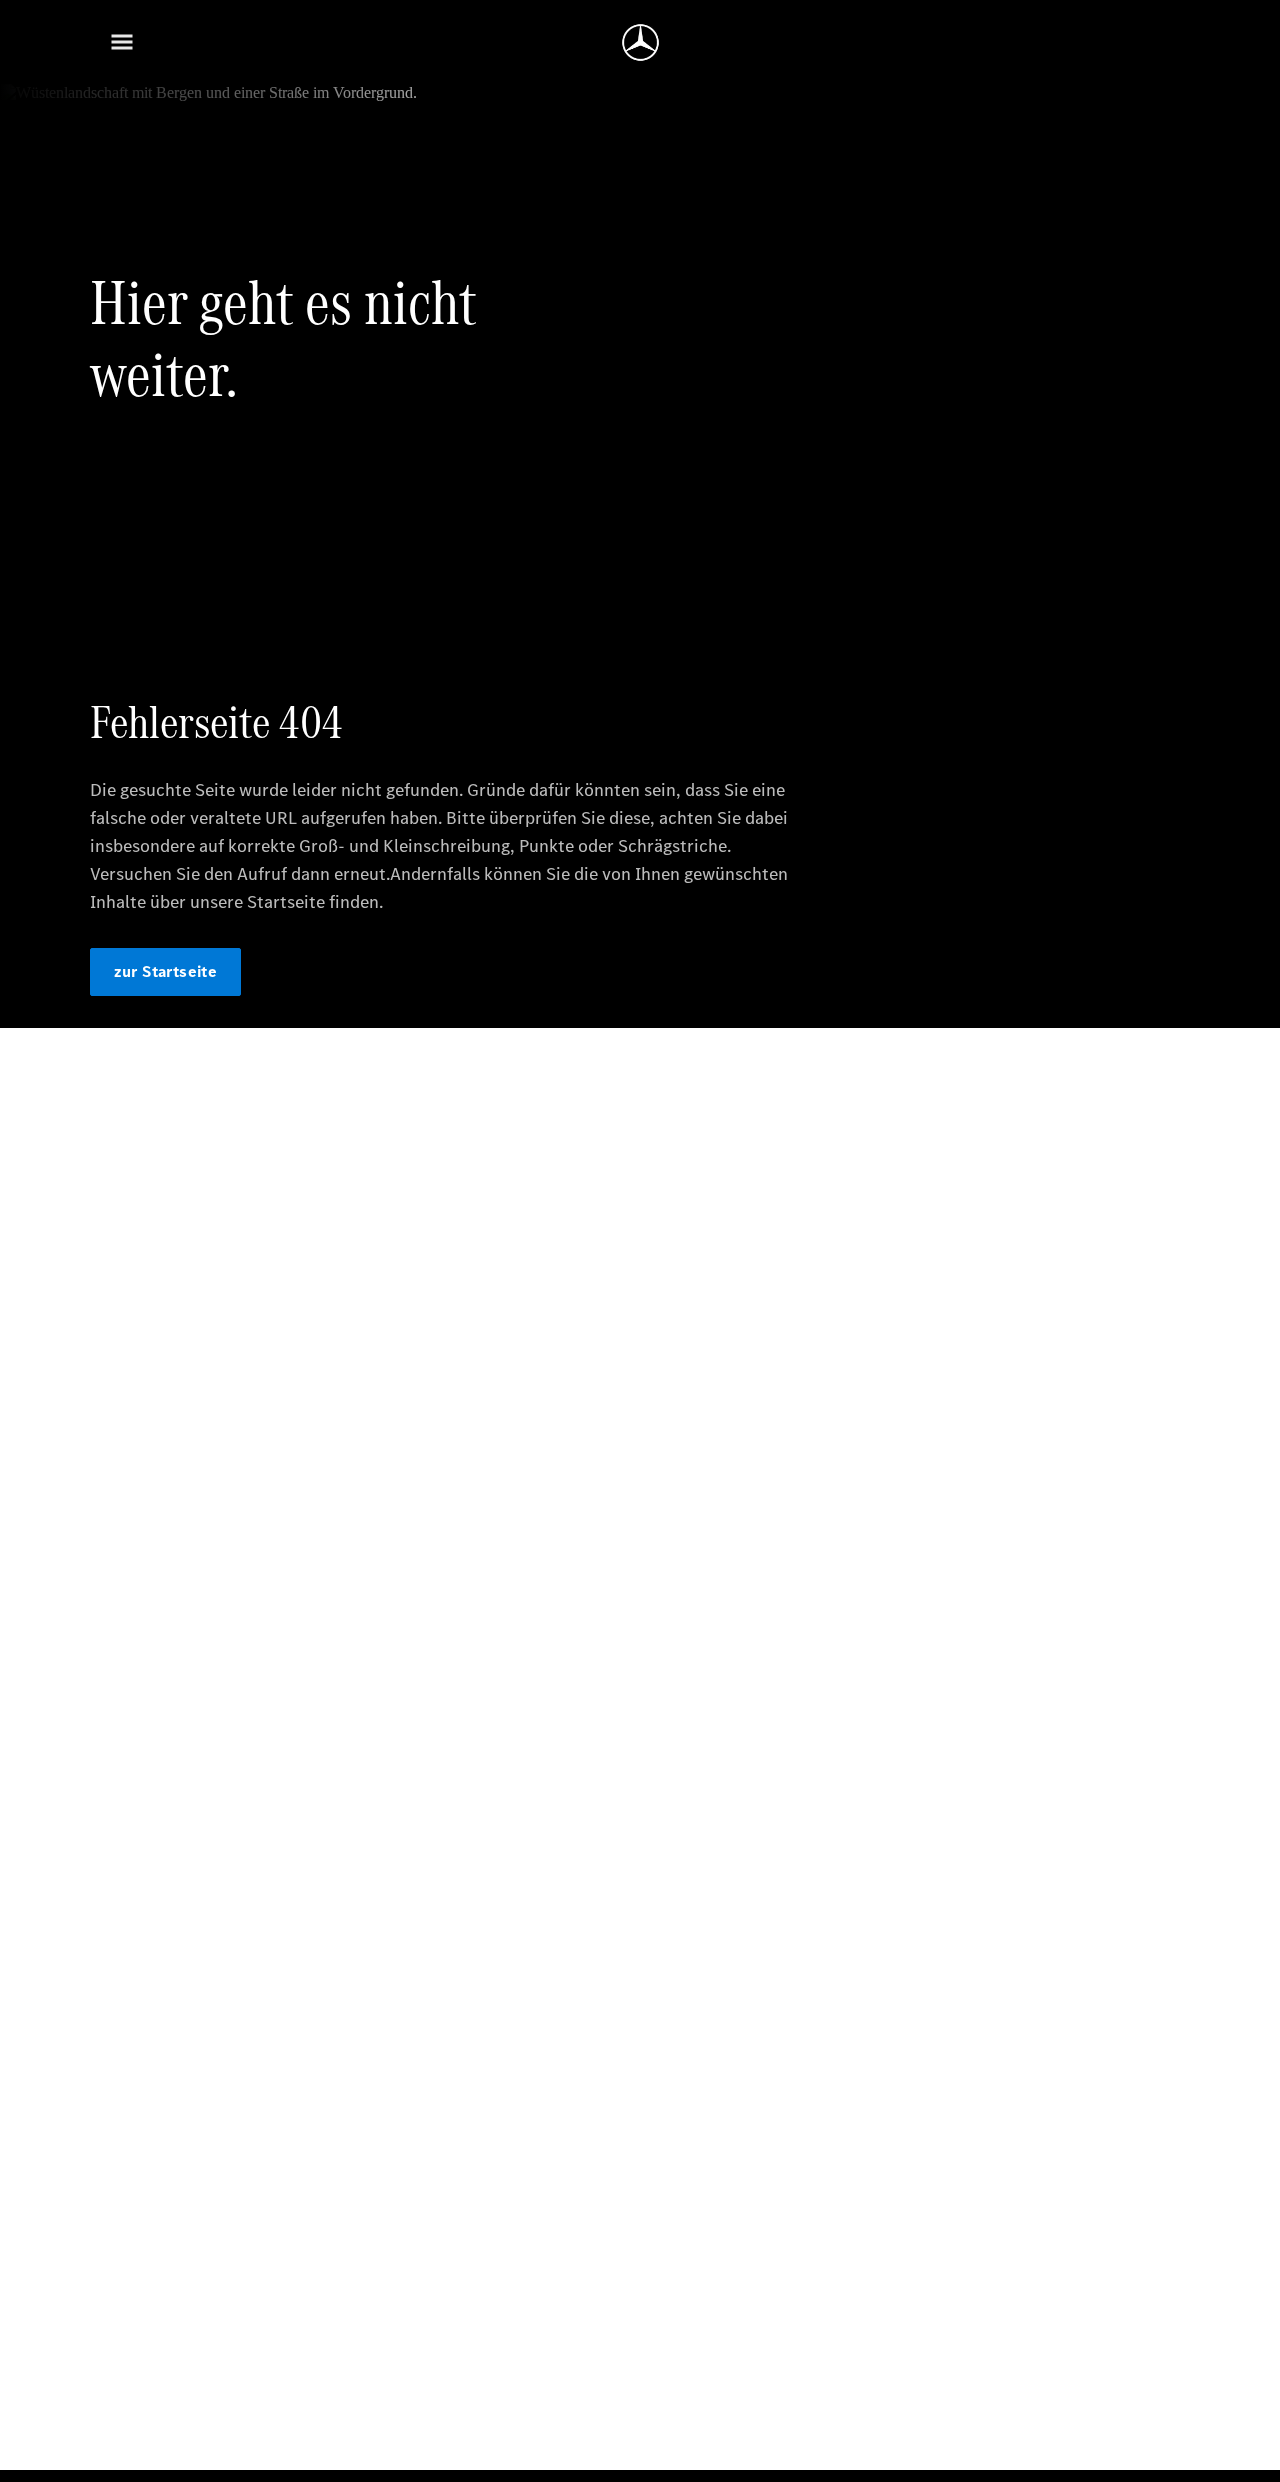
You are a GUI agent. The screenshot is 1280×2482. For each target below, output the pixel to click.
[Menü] (122, 42)
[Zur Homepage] (640, 42)
